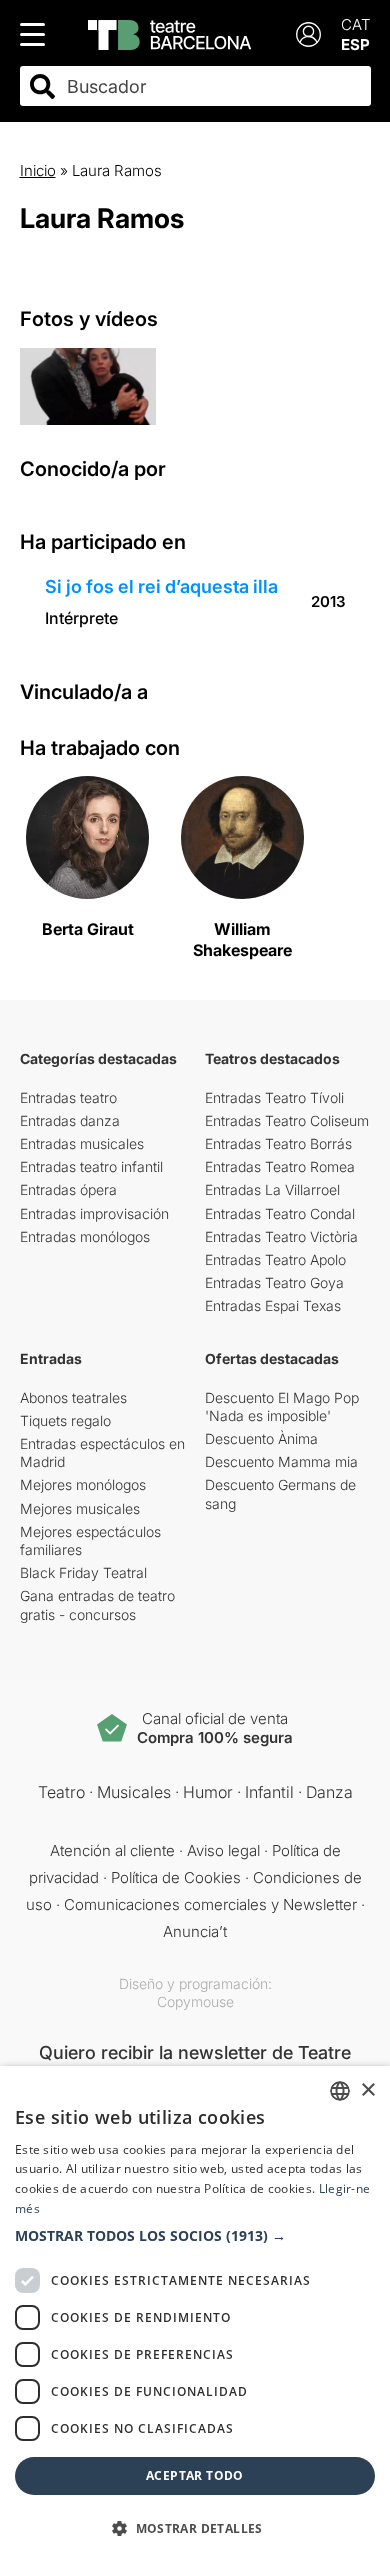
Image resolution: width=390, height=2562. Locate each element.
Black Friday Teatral (83, 1572)
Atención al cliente (112, 1850)
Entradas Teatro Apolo (275, 1259)
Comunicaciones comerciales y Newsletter (210, 1904)
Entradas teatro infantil (91, 1166)
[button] (195, 2236)
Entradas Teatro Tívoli (274, 1097)
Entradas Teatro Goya (274, 1282)
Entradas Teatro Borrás (278, 1143)
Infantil (269, 1792)
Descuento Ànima (261, 1438)
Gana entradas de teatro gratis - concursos (97, 1604)
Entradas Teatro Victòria (281, 1236)
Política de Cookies (176, 1877)
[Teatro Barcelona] (169, 35)
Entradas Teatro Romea (280, 1166)
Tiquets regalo (65, 1420)
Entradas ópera (68, 1189)
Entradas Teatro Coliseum (287, 1120)
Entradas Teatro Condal (280, 1213)
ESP (355, 44)
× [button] (367, 2090)
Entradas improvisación (94, 1213)
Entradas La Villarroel (272, 1189)
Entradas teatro (68, 1097)
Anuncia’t (195, 1931)
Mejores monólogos (83, 1484)
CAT (356, 24)
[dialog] (195, 2314)
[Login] (308, 34)
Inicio (38, 170)
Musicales (134, 1792)
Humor (208, 1792)
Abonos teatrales (73, 1397)
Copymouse (195, 2001)
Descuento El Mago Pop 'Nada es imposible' (282, 1406)
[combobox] (213, 86)
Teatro (61, 1792)
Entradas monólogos (85, 1236)
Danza (329, 1792)
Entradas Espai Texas (273, 1305)
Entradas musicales (82, 1143)
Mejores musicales (80, 1508)
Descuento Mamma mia (281, 1461)
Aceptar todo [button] (195, 2475)
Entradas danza (70, 1120)
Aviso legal (223, 1850)
